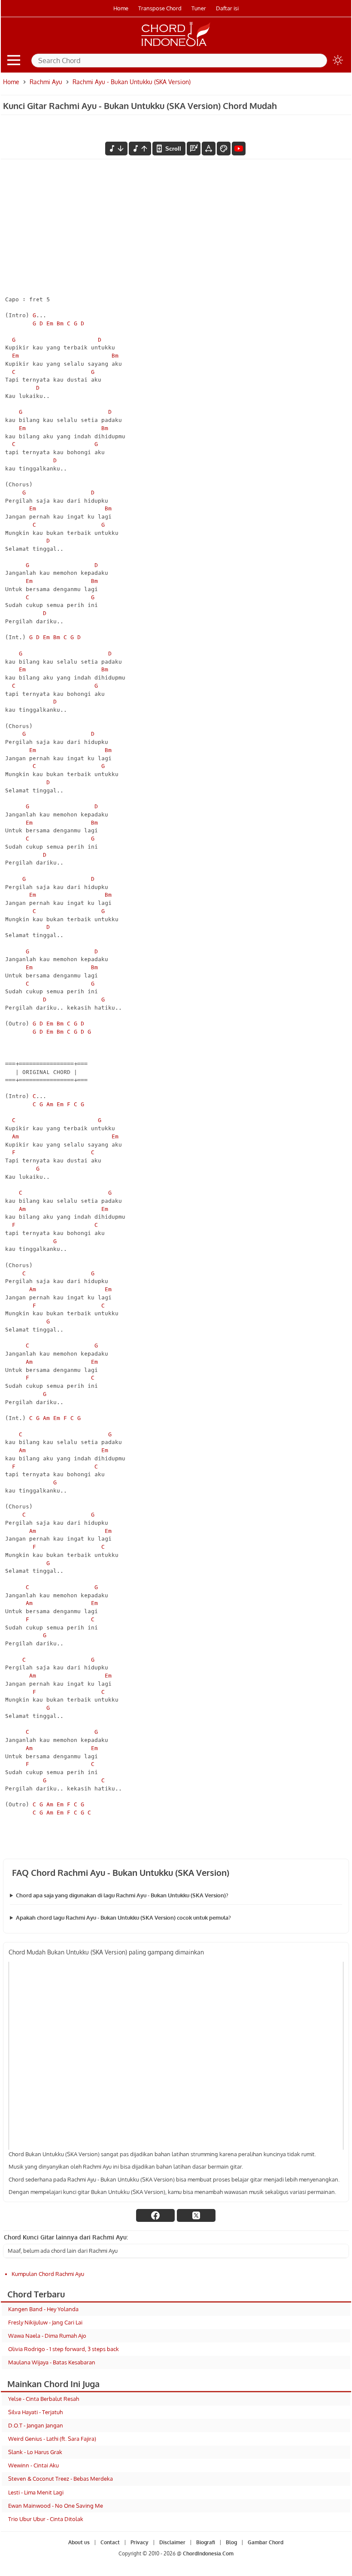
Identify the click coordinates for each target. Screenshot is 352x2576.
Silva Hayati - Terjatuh (35, 2412)
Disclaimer (172, 2542)
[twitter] (196, 2215)
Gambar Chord (266, 2542)
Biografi (206, 2542)
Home (121, 8)
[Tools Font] (209, 149)
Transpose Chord (160, 8)
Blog (231, 2542)
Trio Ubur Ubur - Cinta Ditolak (46, 2519)
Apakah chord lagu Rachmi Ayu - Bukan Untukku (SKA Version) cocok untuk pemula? (123, 1918)
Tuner (199, 8)
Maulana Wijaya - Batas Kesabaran (52, 2362)
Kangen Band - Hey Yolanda (43, 2309)
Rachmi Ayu (46, 82)
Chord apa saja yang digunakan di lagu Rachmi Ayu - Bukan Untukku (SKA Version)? (122, 1895)
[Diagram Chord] (194, 149)
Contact (110, 2542)
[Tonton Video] (239, 149)
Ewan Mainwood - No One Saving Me (56, 2506)
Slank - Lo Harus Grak (35, 2452)
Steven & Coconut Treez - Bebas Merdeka (61, 2479)
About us (79, 2542)
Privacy (140, 2542)
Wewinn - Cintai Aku (33, 2465)
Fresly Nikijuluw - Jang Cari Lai (45, 2322)
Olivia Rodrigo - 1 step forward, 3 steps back (64, 2349)
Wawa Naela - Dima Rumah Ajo (47, 2336)
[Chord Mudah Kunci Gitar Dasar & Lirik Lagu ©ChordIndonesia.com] (176, 46)
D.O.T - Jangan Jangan (36, 2425)
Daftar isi (227, 8)
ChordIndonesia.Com (208, 2553)
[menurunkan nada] (116, 149)
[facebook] (155, 2215)
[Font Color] (224, 149)
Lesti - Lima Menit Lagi (36, 2492)
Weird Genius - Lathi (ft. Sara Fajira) (52, 2439)
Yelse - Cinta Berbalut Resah (44, 2399)
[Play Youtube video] (176, 2056)
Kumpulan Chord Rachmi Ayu (48, 2274)
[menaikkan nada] (140, 149)
